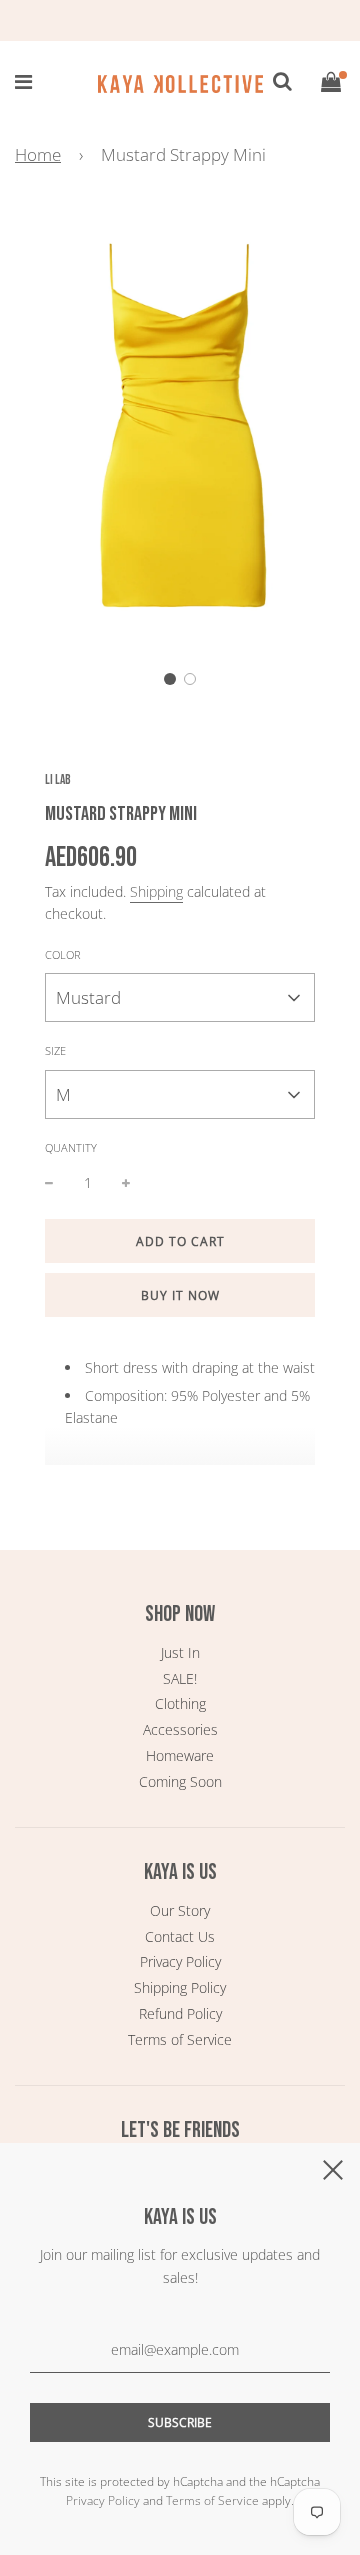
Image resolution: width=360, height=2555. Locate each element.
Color (63, 954)
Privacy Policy (180, 1961)
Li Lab (58, 780)
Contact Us (180, 1936)
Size (55, 1050)
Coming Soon (180, 1781)
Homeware (180, 1755)
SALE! (180, 1678)
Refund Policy (180, 2013)
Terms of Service (180, 2039)
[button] (170, 679)
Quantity (71, 1147)
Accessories (180, 1729)
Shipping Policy (180, 1987)
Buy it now (180, 1295)
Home (38, 154)
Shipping (156, 891)
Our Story (180, 1910)
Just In (180, 1652)
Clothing (180, 1703)
